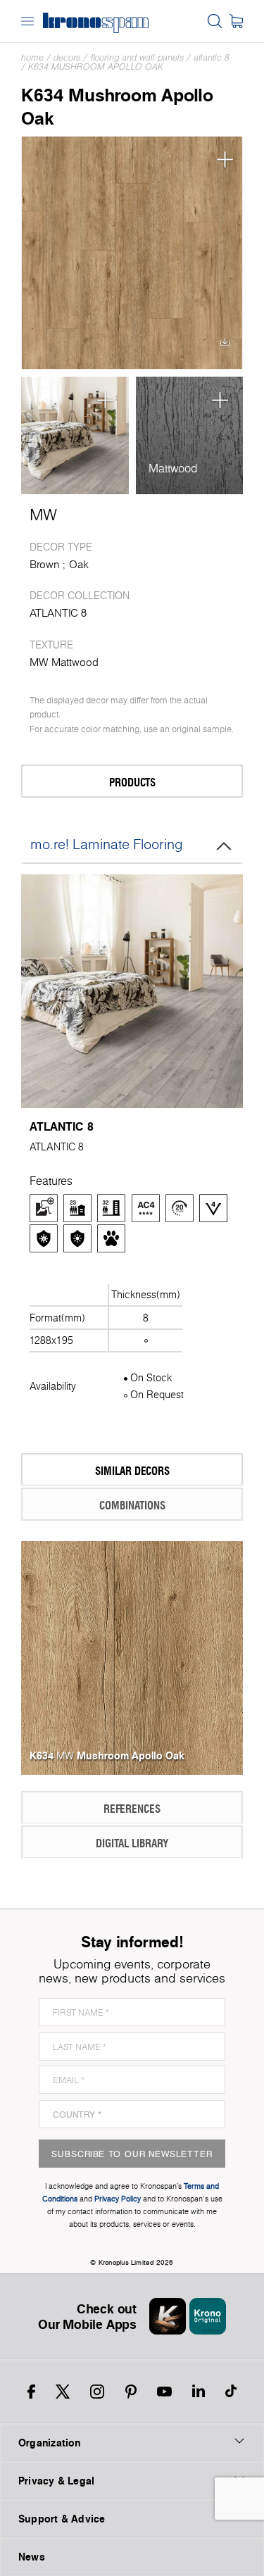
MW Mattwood (64, 662)
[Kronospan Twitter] (63, 2392)
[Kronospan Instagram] (97, 2392)
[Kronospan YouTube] (164, 2392)
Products (132, 782)
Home (32, 57)
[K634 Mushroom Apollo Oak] (132, 253)
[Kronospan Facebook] (31, 2392)
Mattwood (173, 468)
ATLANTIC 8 (212, 57)
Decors (67, 57)
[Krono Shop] (236, 21)
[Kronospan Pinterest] (131, 2392)
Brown (45, 564)
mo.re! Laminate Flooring (107, 844)
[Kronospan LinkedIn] (199, 2392)
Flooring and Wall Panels (137, 57)
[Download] (225, 346)
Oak (79, 564)
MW (43, 515)
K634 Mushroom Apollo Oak (96, 67)
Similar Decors (132, 1470)
